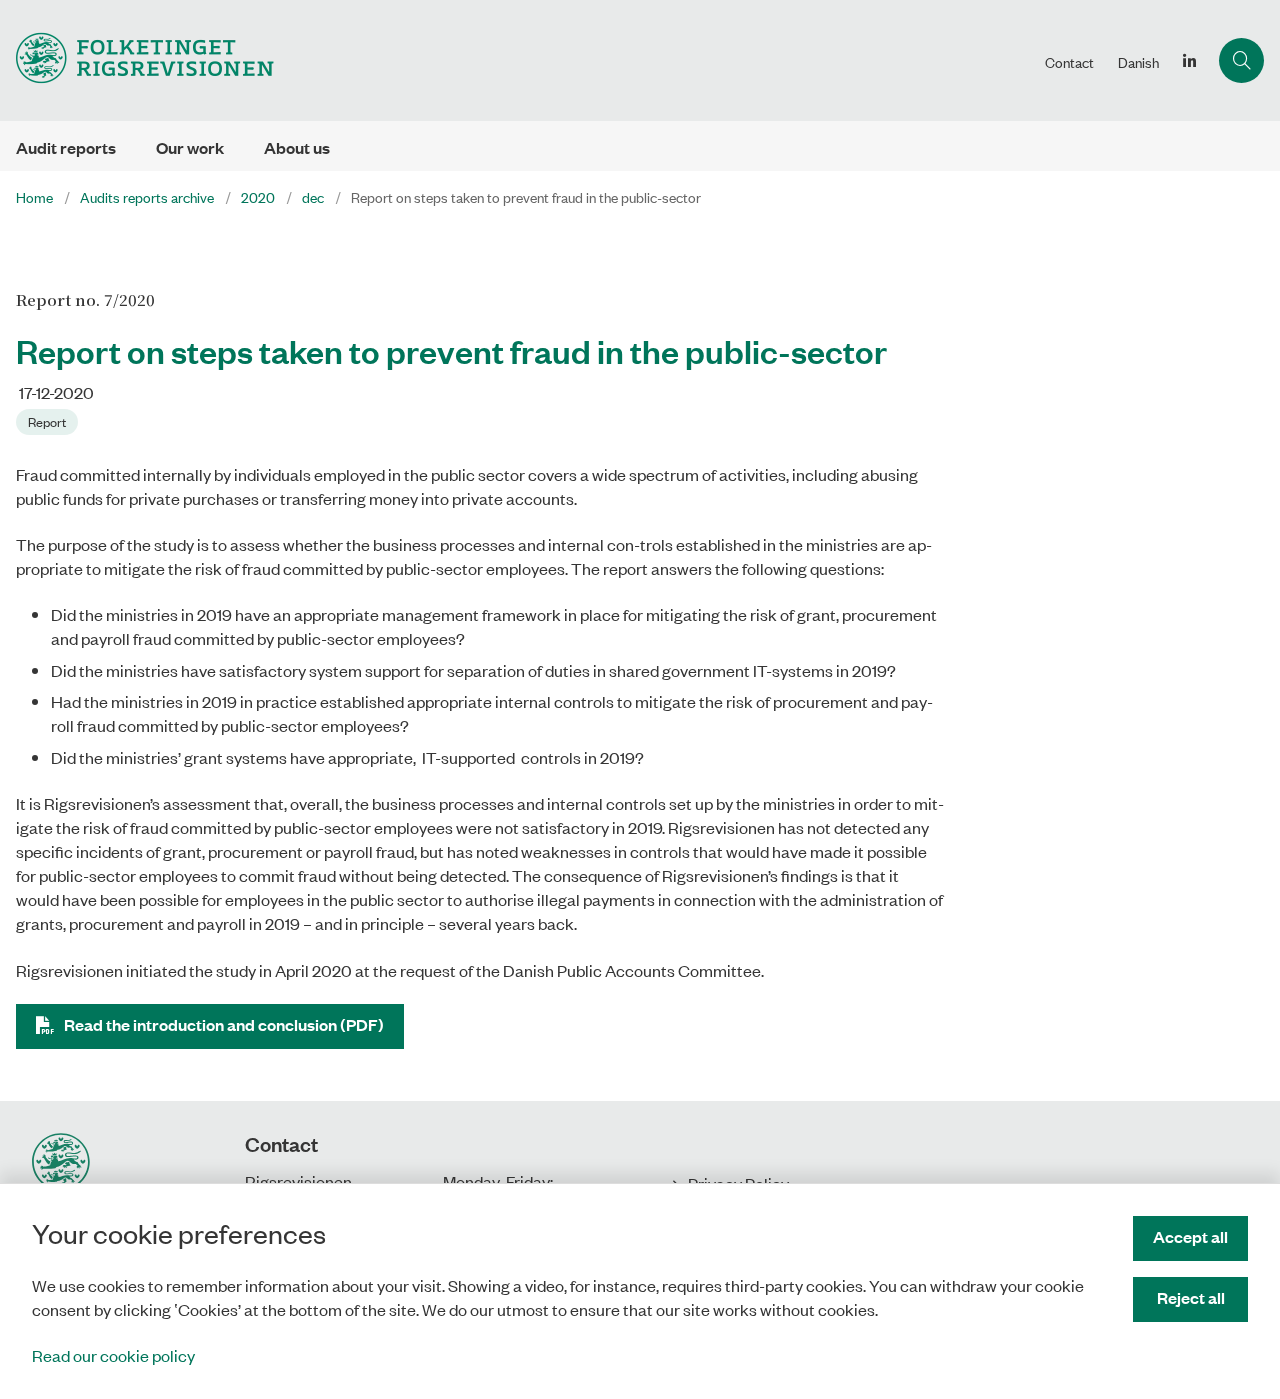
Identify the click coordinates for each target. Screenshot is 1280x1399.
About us (297, 147)
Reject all (1191, 1297)
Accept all (1190, 1236)
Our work (190, 147)
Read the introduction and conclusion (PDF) (224, 1024)
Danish (1138, 62)
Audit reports (66, 147)
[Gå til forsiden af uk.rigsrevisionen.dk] (516, 60)
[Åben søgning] (1241, 60)
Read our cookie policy (113, 1355)
